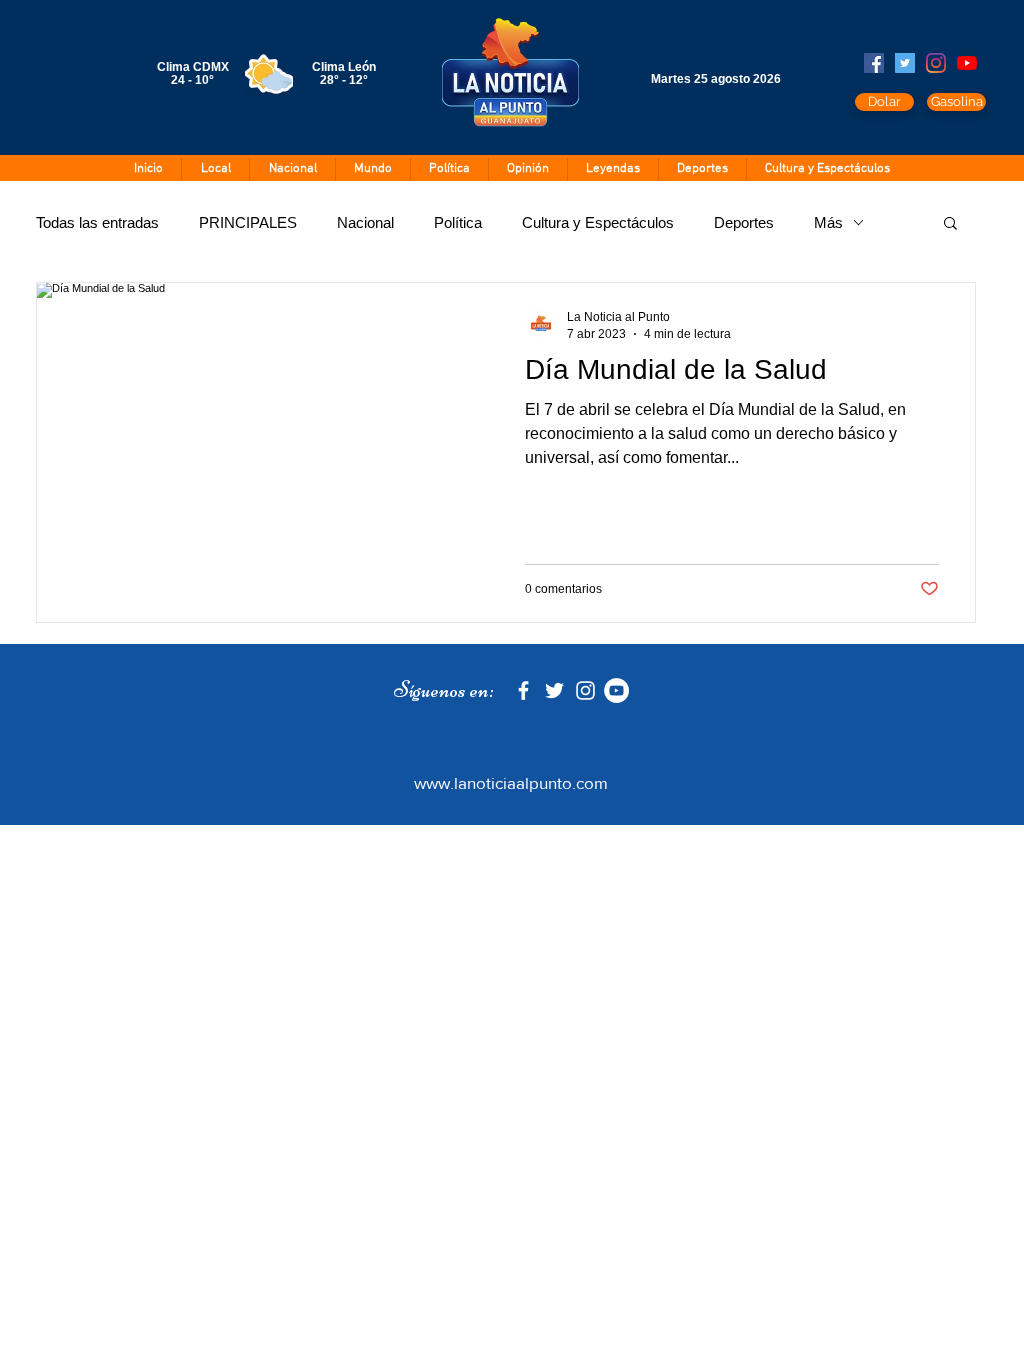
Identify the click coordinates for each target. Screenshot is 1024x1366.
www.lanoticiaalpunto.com (511, 782)
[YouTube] (967, 63)
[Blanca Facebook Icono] (523, 690)
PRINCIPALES (248, 222)
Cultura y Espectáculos (598, 222)
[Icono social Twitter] (905, 63)
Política (458, 222)
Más (828, 222)
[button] (950, 224)
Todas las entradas (97, 222)
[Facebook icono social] (874, 63)
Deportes (744, 222)
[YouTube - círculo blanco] (616, 690)
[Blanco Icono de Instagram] (585, 690)
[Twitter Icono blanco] (554, 690)
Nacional (365, 222)
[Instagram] (936, 63)
